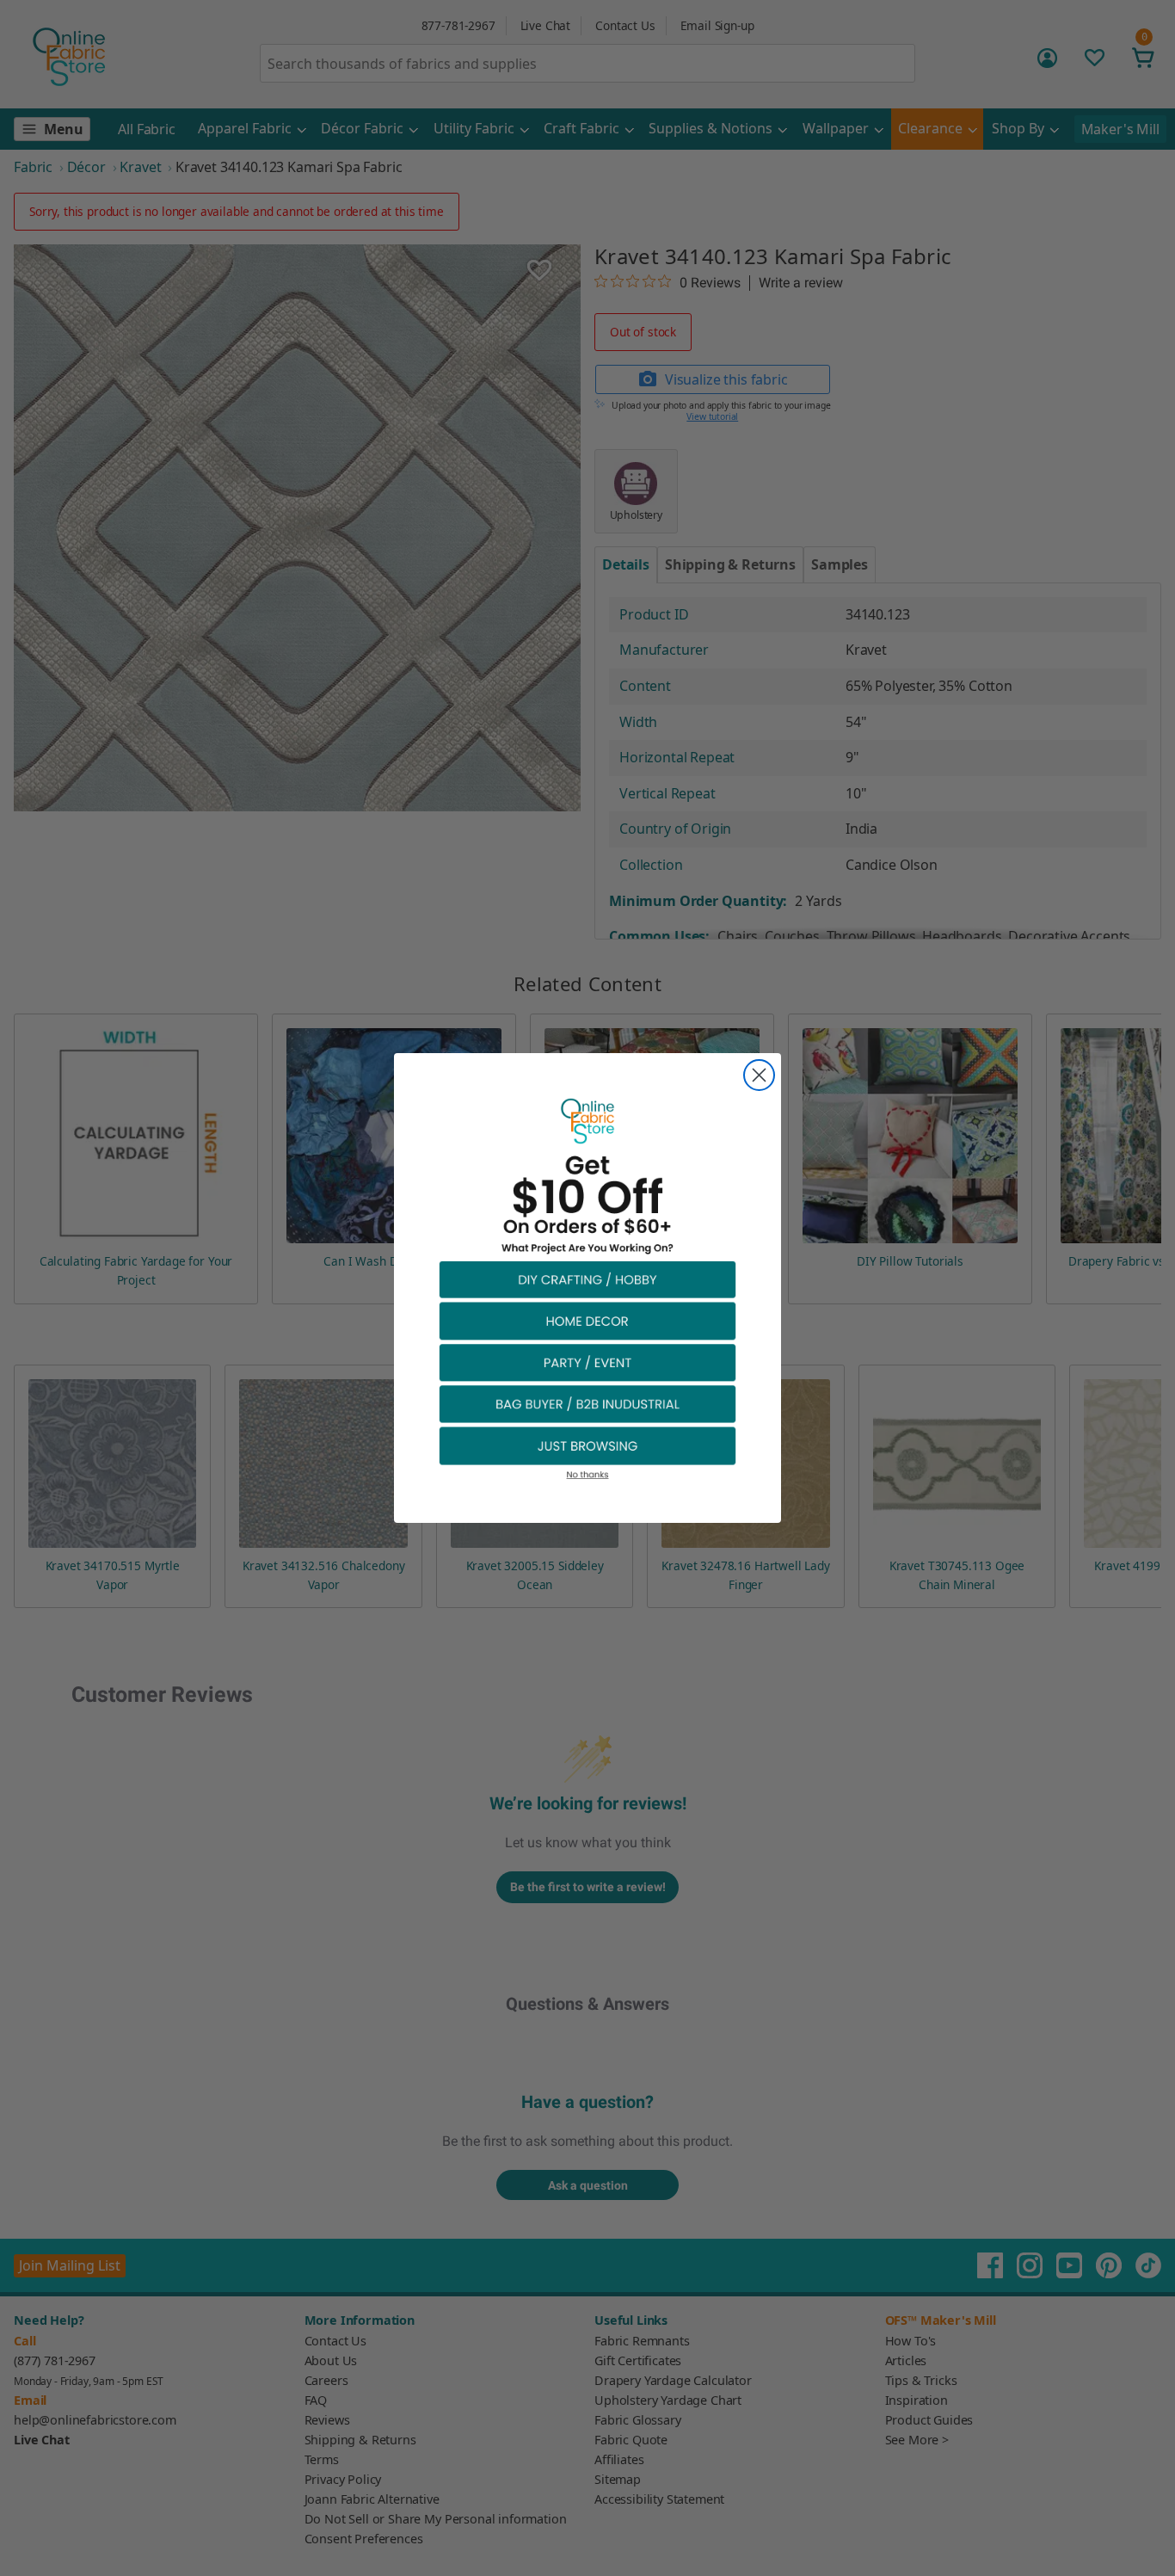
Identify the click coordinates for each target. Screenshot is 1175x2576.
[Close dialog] (759, 1075)
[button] (587, 1279)
